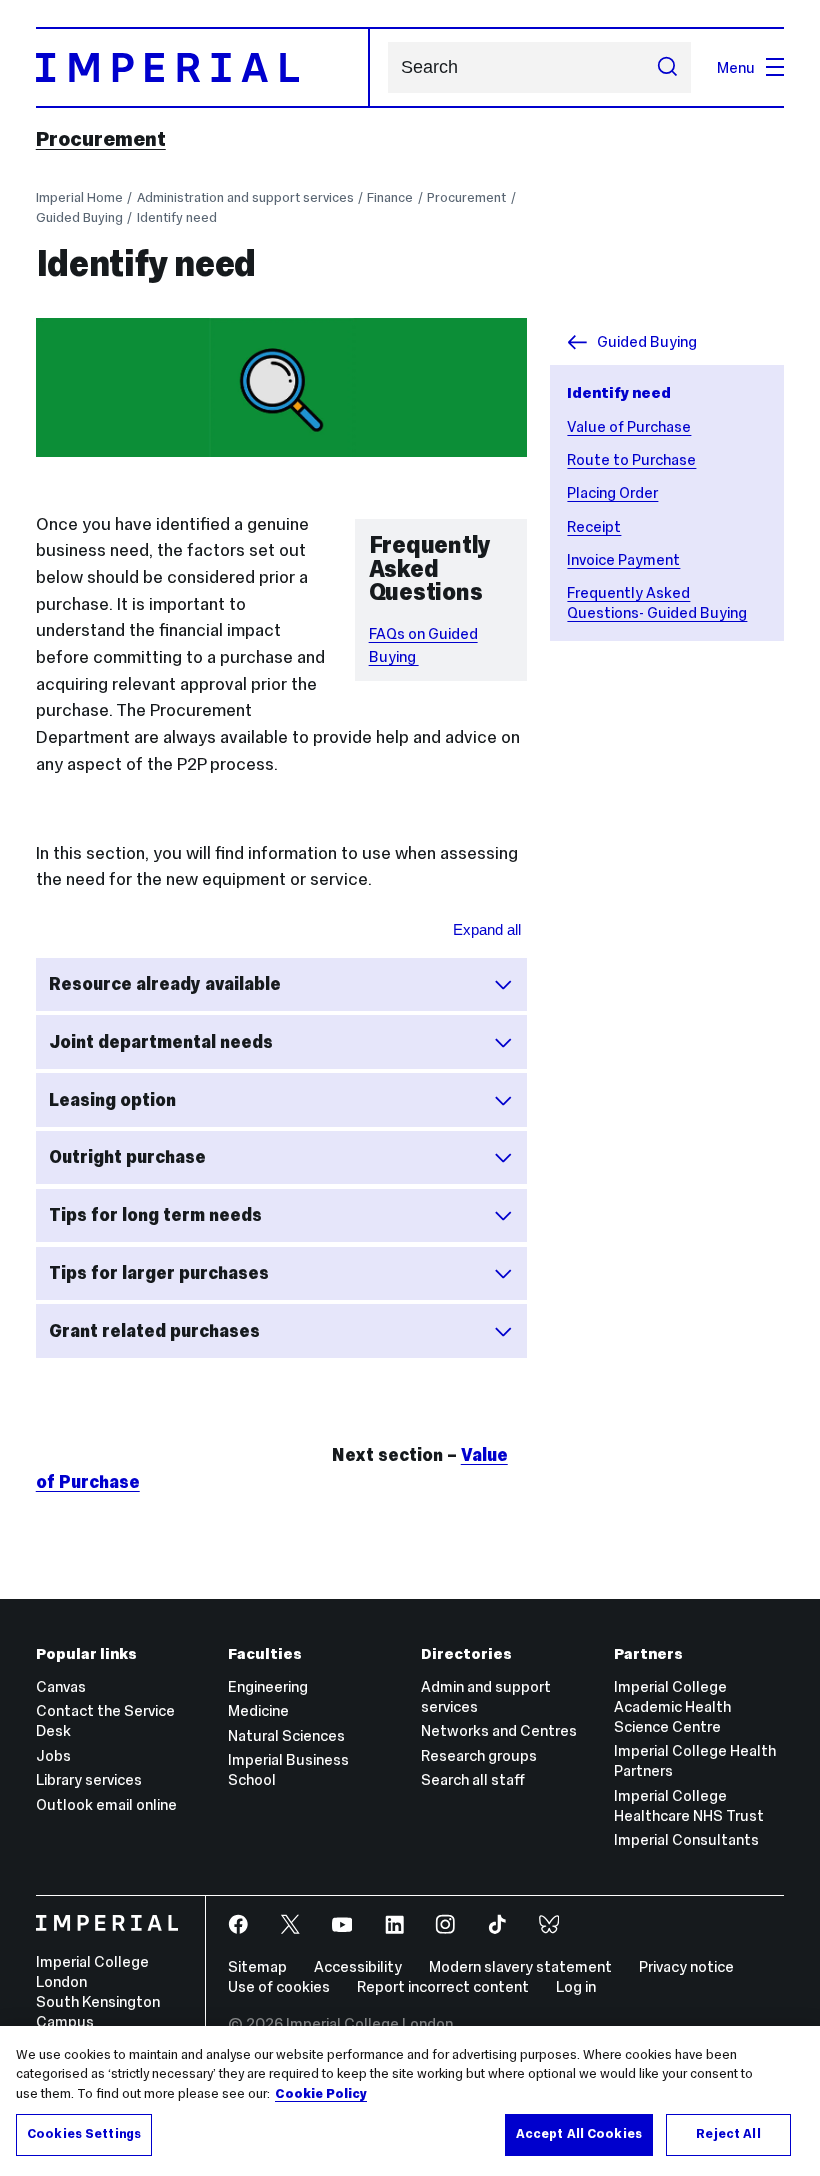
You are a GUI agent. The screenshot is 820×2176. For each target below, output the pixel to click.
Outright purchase (127, 1157)
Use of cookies (279, 1986)
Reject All (728, 2134)
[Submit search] (666, 67)
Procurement (101, 139)
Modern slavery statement (520, 1966)
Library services (89, 1779)
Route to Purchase (631, 459)
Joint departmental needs (161, 1042)
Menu (736, 67)
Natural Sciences (286, 1735)
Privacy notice (686, 1966)
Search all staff (473, 1779)
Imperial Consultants (686, 1839)
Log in (576, 1986)
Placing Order (612, 492)
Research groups (479, 1755)
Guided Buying (79, 217)
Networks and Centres (499, 1730)
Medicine (258, 1710)
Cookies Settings (84, 2134)
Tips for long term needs (155, 1215)
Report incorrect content (443, 1986)
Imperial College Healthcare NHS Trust (689, 1805)
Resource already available (165, 984)
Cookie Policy (321, 2094)
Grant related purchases (154, 1331)
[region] (410, 2101)
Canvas (61, 1686)
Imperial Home (79, 197)
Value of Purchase (629, 426)
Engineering (268, 1686)
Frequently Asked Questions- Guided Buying (657, 602)
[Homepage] (203, 67)
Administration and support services (245, 197)
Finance (390, 197)
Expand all (487, 929)
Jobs (53, 1755)
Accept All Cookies (579, 2134)
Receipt (594, 526)
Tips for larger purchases (159, 1273)
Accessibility (358, 1966)
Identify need (177, 217)
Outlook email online (106, 1804)
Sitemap (257, 1966)
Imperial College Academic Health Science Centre (672, 1706)
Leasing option (112, 1100)
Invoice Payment (623, 559)
